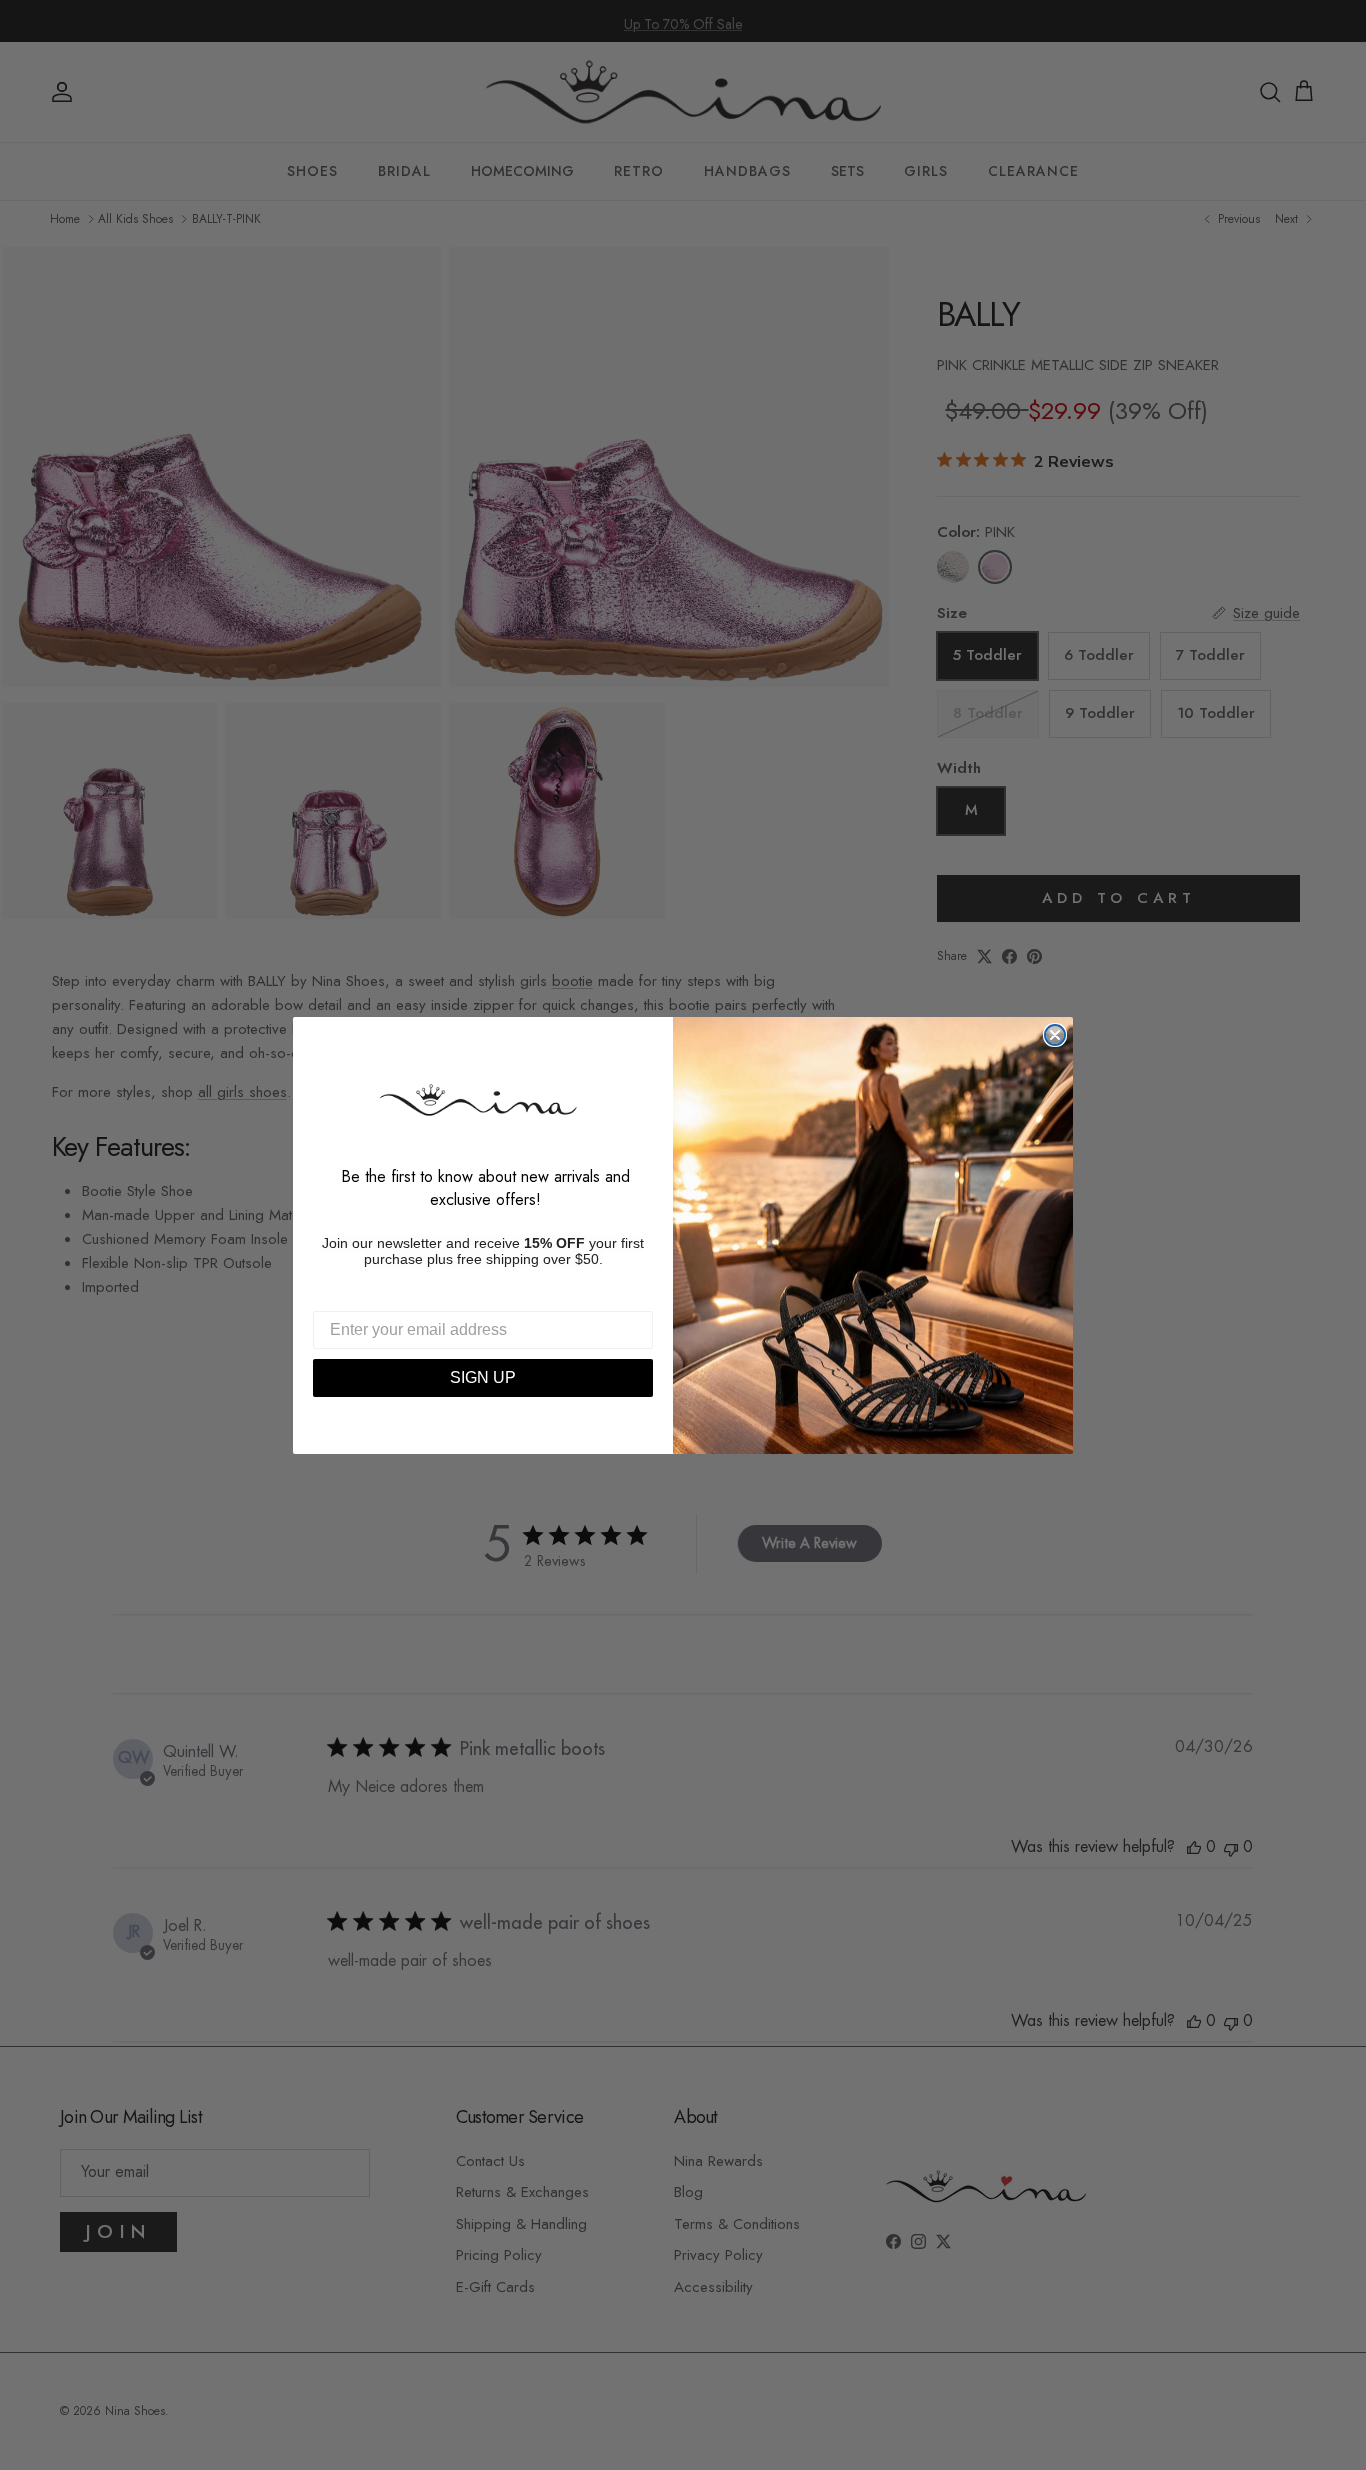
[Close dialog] (1055, 1035)
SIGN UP (483, 1377)
